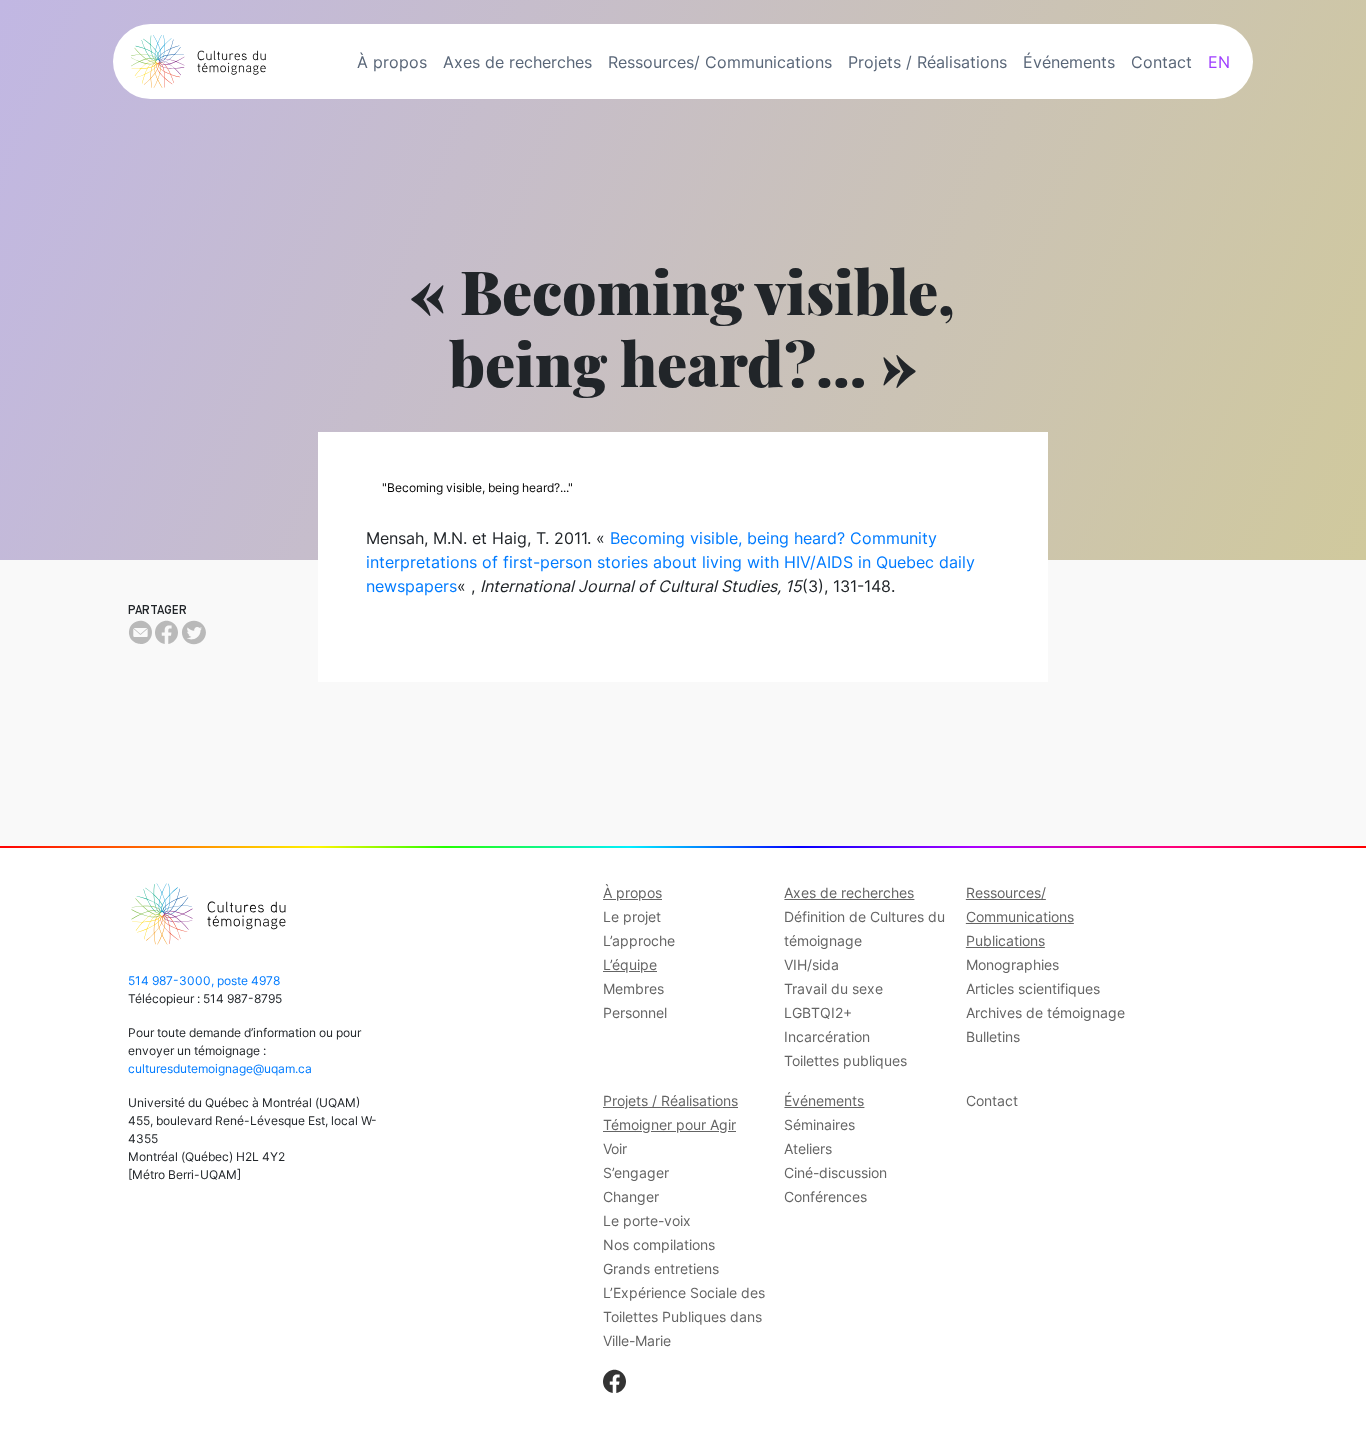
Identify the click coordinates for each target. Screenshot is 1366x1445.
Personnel (635, 1012)
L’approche (639, 940)
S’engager (636, 1172)
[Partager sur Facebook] (166, 633)
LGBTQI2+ (818, 1012)
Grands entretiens (661, 1268)
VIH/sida (811, 964)
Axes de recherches (517, 62)
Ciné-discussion (835, 1172)
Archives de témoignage (1045, 1012)
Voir (615, 1148)
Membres (633, 988)
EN (1219, 62)
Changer (631, 1196)
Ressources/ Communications (720, 62)
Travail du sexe (833, 988)
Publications (1005, 940)
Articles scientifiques (1033, 988)
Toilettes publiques (845, 1060)
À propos (392, 62)
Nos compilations (659, 1244)
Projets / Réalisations (927, 62)
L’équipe (630, 964)
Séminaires (819, 1124)
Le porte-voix (647, 1220)
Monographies (1012, 964)
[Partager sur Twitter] (193, 633)
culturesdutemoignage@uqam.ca (220, 1068)
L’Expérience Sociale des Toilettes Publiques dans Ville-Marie (684, 1316)
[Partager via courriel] (140, 633)
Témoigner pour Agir (669, 1124)
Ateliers (808, 1148)
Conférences (825, 1196)
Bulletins (993, 1036)
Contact (1161, 62)
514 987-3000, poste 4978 (204, 980)
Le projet (632, 916)
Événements (1069, 62)
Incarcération (827, 1036)
